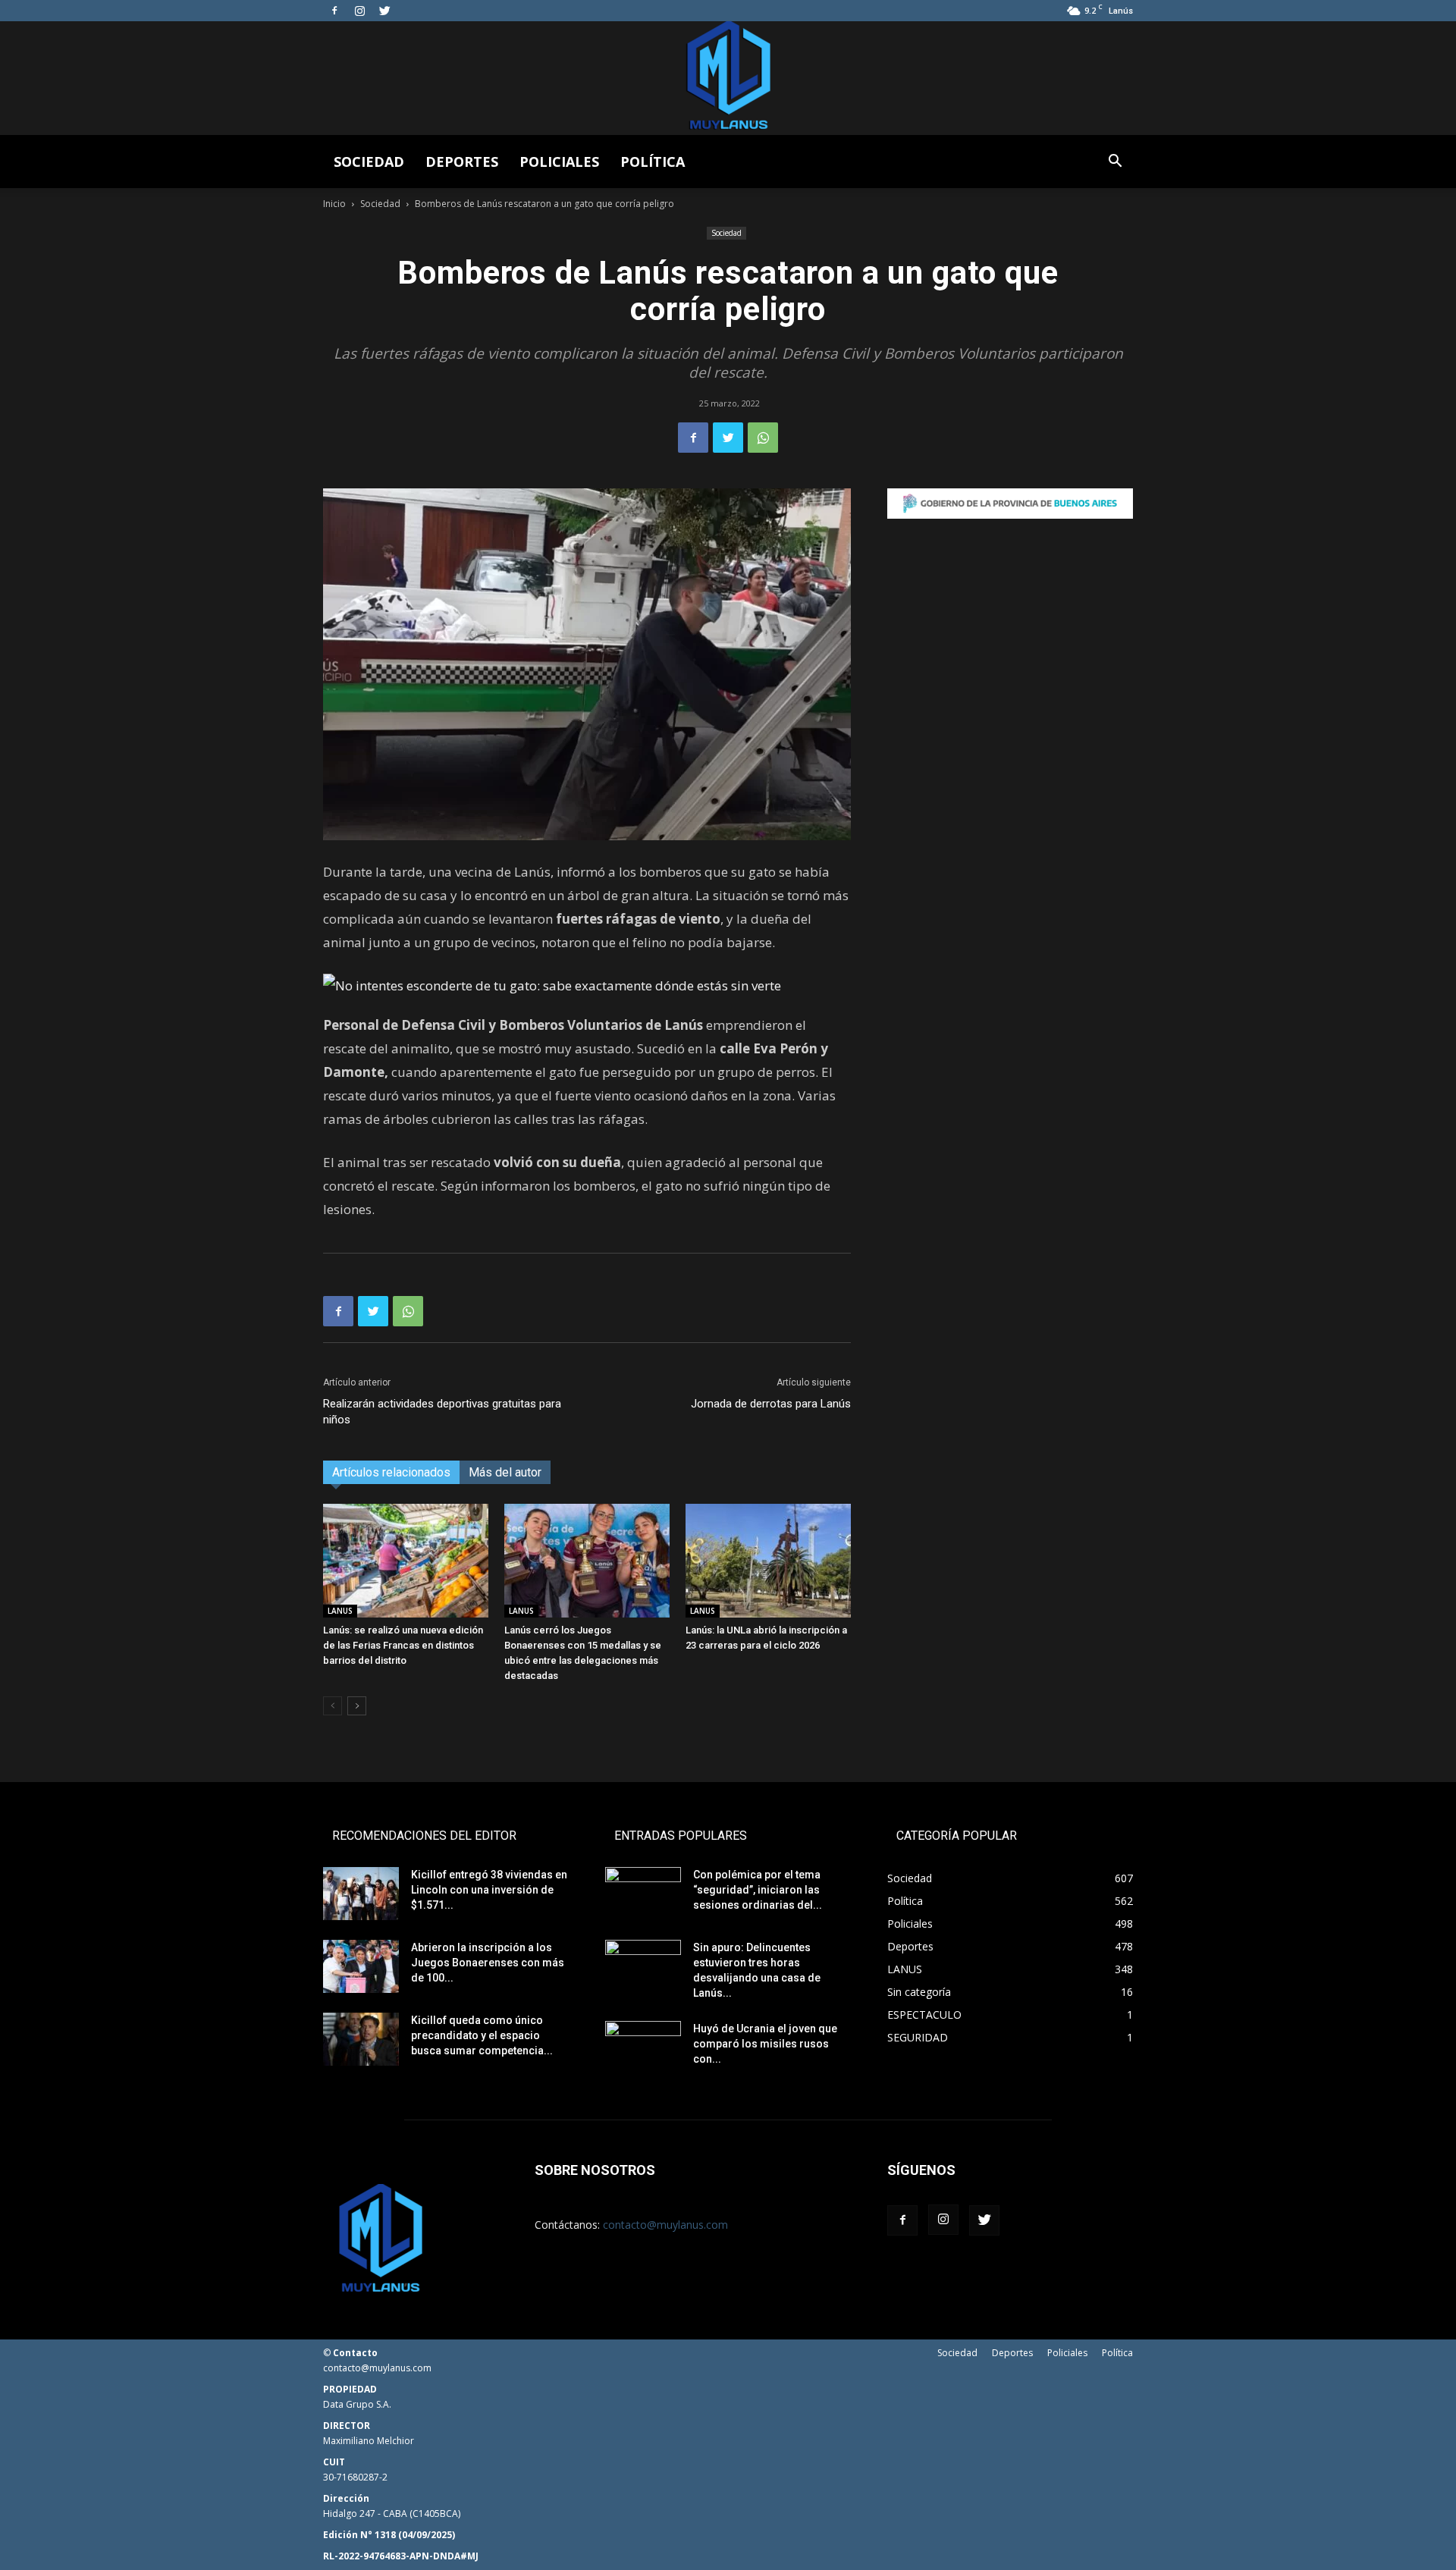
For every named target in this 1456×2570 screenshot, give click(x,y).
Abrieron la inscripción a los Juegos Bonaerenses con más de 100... (488, 1963)
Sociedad (369, 162)
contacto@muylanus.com (665, 2225)
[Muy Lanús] (728, 78)
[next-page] (357, 1706)
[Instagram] (359, 11)
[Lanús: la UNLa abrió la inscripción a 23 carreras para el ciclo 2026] (768, 1561)
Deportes (462, 162)
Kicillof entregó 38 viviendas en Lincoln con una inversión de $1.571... (489, 1890)
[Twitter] (384, 11)
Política (653, 162)
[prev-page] (333, 1706)
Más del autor (505, 1472)
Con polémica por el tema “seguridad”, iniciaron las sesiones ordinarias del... (758, 1890)
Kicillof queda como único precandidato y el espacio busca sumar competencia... (482, 2035)
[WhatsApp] (763, 438)
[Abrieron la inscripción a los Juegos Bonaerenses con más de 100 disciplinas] (361, 1966)
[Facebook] (334, 11)
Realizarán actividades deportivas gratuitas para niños (442, 1412)
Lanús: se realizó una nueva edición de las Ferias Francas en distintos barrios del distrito (403, 1645)
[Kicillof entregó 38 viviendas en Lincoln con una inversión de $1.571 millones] (361, 1894)
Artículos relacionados (391, 1472)
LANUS (340, 1611)
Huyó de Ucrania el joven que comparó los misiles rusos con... (765, 2044)
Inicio (334, 204)
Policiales (559, 162)
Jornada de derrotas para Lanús (771, 1404)
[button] (1115, 163)
